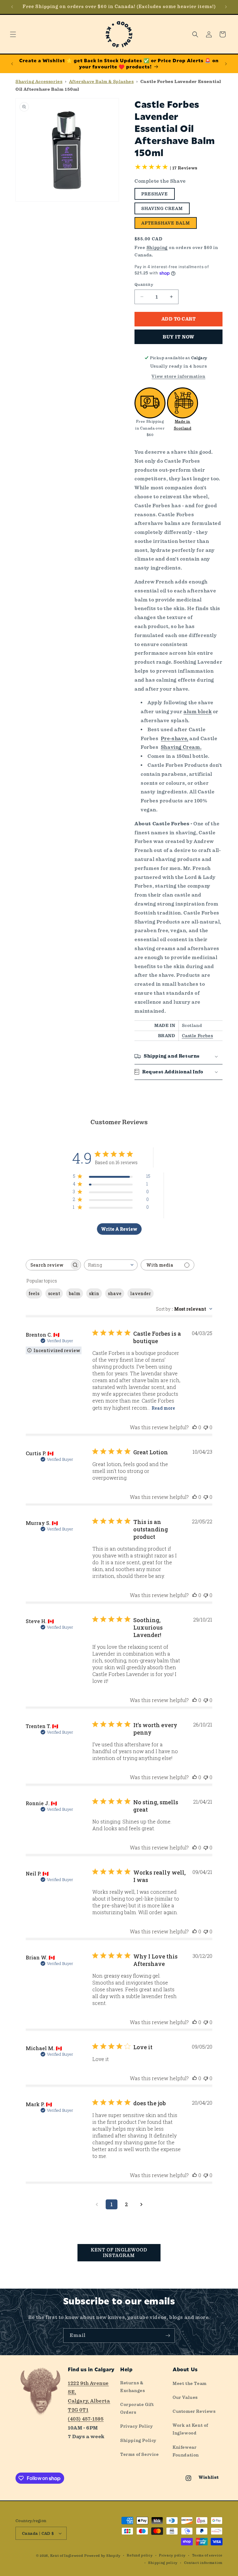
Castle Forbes (198, 1036)
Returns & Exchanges (132, 2387)
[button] (13, 34)
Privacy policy (172, 2555)
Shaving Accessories (39, 81)
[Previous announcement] (12, 7)
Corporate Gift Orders (137, 2408)
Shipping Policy (138, 2440)
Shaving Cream (162, 208)
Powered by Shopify (102, 2556)
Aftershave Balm (166, 223)
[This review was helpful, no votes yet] (195, 1427)
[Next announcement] (226, 7)
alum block (198, 712)
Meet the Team (190, 2383)
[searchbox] (48, 1265)
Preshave (155, 194)
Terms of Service (140, 2454)
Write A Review (119, 1229)
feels (34, 1293)
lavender (141, 1293)
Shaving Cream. (181, 747)
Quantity (144, 284)
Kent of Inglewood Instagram (119, 2253)
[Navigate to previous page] (97, 2204)
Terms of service (207, 2555)
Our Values (185, 2397)
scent (54, 1293)
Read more (163, 1408)
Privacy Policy (137, 2426)
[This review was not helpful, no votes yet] (206, 1427)
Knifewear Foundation (186, 2451)
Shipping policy (163, 2563)
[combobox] (111, 1265)
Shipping (157, 247)
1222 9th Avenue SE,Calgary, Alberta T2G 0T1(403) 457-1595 (89, 2401)
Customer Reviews (194, 2411)
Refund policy (140, 2555)
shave (115, 1293)
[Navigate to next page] (141, 2204)
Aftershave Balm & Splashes (101, 81)
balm (75, 1293)
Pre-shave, (175, 738)
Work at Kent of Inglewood (190, 2429)
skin (94, 1293)
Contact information (203, 2563)
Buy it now (178, 337)
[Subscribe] (168, 2336)
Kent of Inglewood (67, 2556)
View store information (178, 376)
